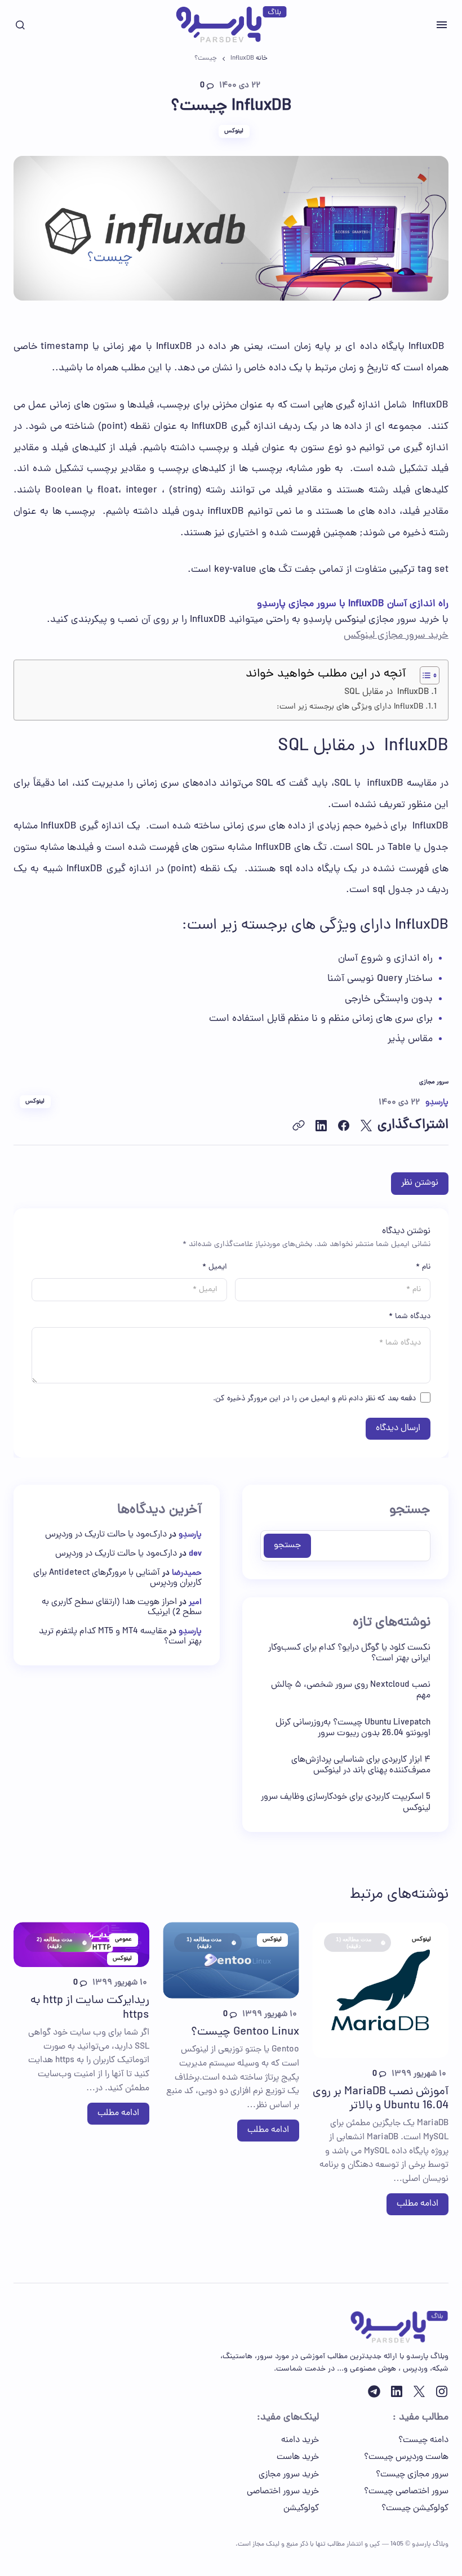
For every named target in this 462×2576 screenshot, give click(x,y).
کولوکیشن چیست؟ (415, 2508)
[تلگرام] (374, 2391)
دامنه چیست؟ (423, 2440)
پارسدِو (190, 1535)
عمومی (123, 1939)
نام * (423, 1267)
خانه (262, 59)
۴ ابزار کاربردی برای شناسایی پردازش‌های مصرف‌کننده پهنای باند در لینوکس (361, 1766)
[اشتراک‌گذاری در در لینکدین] (321, 1126)
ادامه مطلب (417, 2204)
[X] (419, 2391)
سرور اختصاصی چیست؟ (406, 2492)
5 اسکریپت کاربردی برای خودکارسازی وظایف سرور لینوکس (346, 1803)
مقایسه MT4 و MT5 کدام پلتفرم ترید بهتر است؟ (120, 1637)
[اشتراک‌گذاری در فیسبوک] (344, 1126)
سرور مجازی (434, 1083)
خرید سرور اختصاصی (283, 2492)
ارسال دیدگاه (398, 1428)
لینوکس (234, 131)
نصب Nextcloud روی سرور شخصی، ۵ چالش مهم (351, 1691)
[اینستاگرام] (442, 2391)
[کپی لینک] (299, 1126)
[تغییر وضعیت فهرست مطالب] (424, 675)
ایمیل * (215, 1267)
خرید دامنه (300, 2440)
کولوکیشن (301, 2508)
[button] (442, 25)
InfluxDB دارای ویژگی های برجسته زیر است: (350, 707)
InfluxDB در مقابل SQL (387, 692)
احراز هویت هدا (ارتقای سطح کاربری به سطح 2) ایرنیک (122, 1607)
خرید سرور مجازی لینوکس (396, 636)
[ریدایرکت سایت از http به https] (81, 1945)
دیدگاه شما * (410, 1317)
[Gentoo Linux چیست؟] (231, 1960)
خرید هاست (298, 2457)
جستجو (410, 1511)
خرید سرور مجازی (289, 2475)
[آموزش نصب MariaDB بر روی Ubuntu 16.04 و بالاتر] (381, 1990)
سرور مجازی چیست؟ (412, 2475)
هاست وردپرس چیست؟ (406, 2457)
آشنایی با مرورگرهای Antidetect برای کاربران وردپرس (117, 1578)
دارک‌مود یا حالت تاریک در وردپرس (106, 1535)
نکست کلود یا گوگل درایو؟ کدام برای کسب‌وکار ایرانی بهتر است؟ (349, 1654)
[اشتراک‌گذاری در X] (366, 1126)
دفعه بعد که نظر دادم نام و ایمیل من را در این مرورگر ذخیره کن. (314, 1399)
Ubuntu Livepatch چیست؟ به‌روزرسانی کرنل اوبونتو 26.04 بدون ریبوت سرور (353, 1728)
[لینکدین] (397, 2391)
